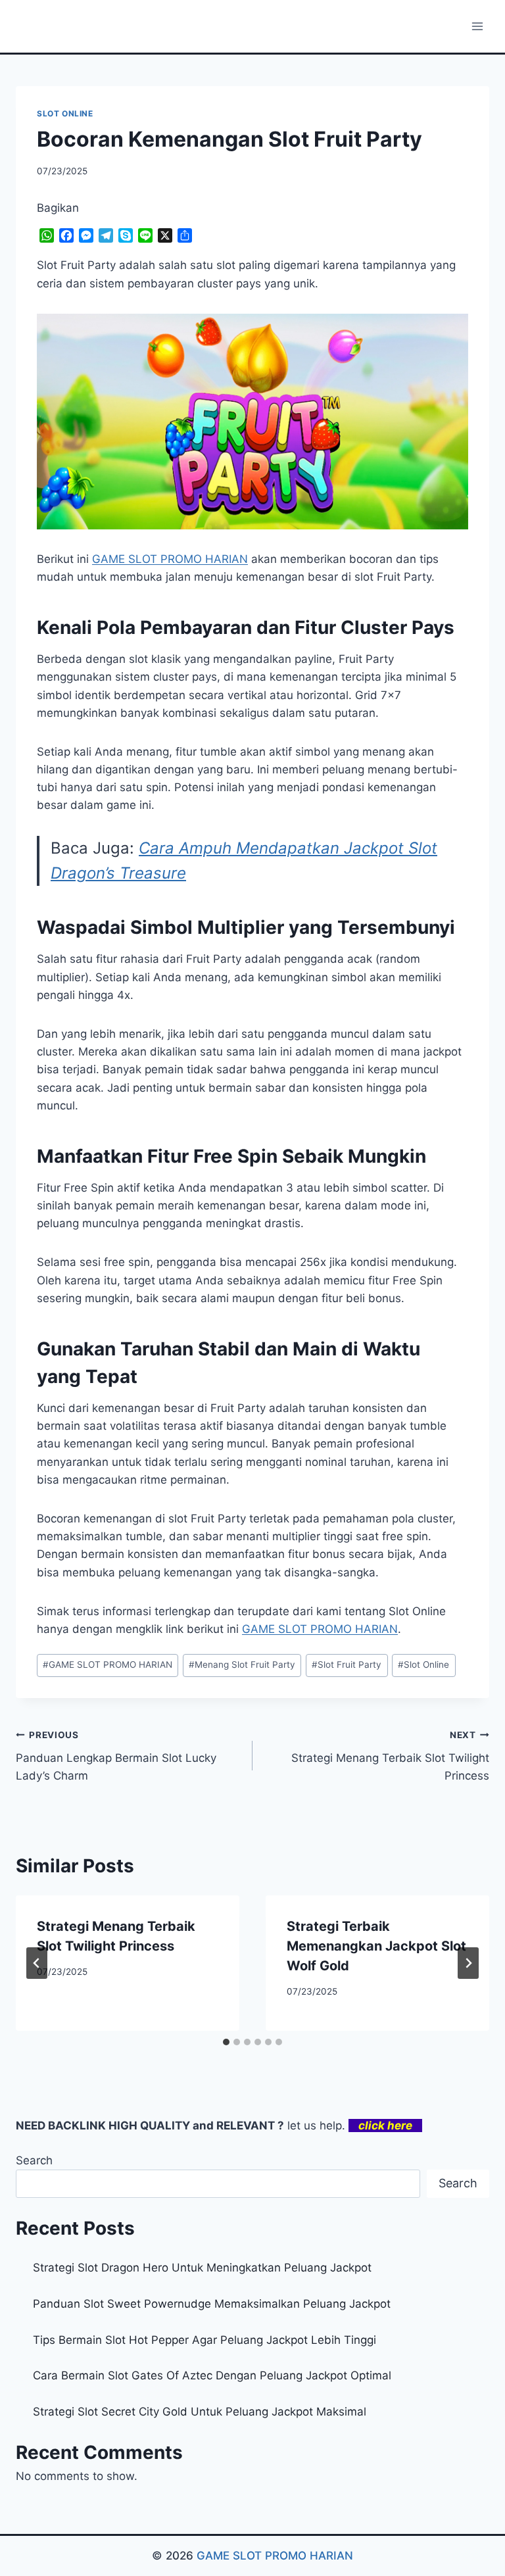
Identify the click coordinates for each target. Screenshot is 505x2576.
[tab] (226, 2042)
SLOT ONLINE (65, 113)
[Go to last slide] (37, 1963)
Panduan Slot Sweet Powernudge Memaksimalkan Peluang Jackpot (212, 2304)
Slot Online (423, 1665)
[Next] (468, 1963)
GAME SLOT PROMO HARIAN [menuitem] (170, 559)
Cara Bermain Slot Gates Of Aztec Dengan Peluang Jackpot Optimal (212, 2375)
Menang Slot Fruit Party (242, 1665)
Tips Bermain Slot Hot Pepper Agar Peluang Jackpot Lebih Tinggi (204, 2340)
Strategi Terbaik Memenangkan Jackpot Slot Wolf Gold (376, 1946)
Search (34, 2160)
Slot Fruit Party (347, 1665)
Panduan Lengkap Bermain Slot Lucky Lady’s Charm (116, 1756)
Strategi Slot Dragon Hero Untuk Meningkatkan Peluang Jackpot (202, 2268)
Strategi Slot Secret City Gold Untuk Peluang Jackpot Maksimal (200, 2412)
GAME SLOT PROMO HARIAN (108, 1665)
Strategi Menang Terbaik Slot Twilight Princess (390, 1756)
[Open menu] (477, 26)
